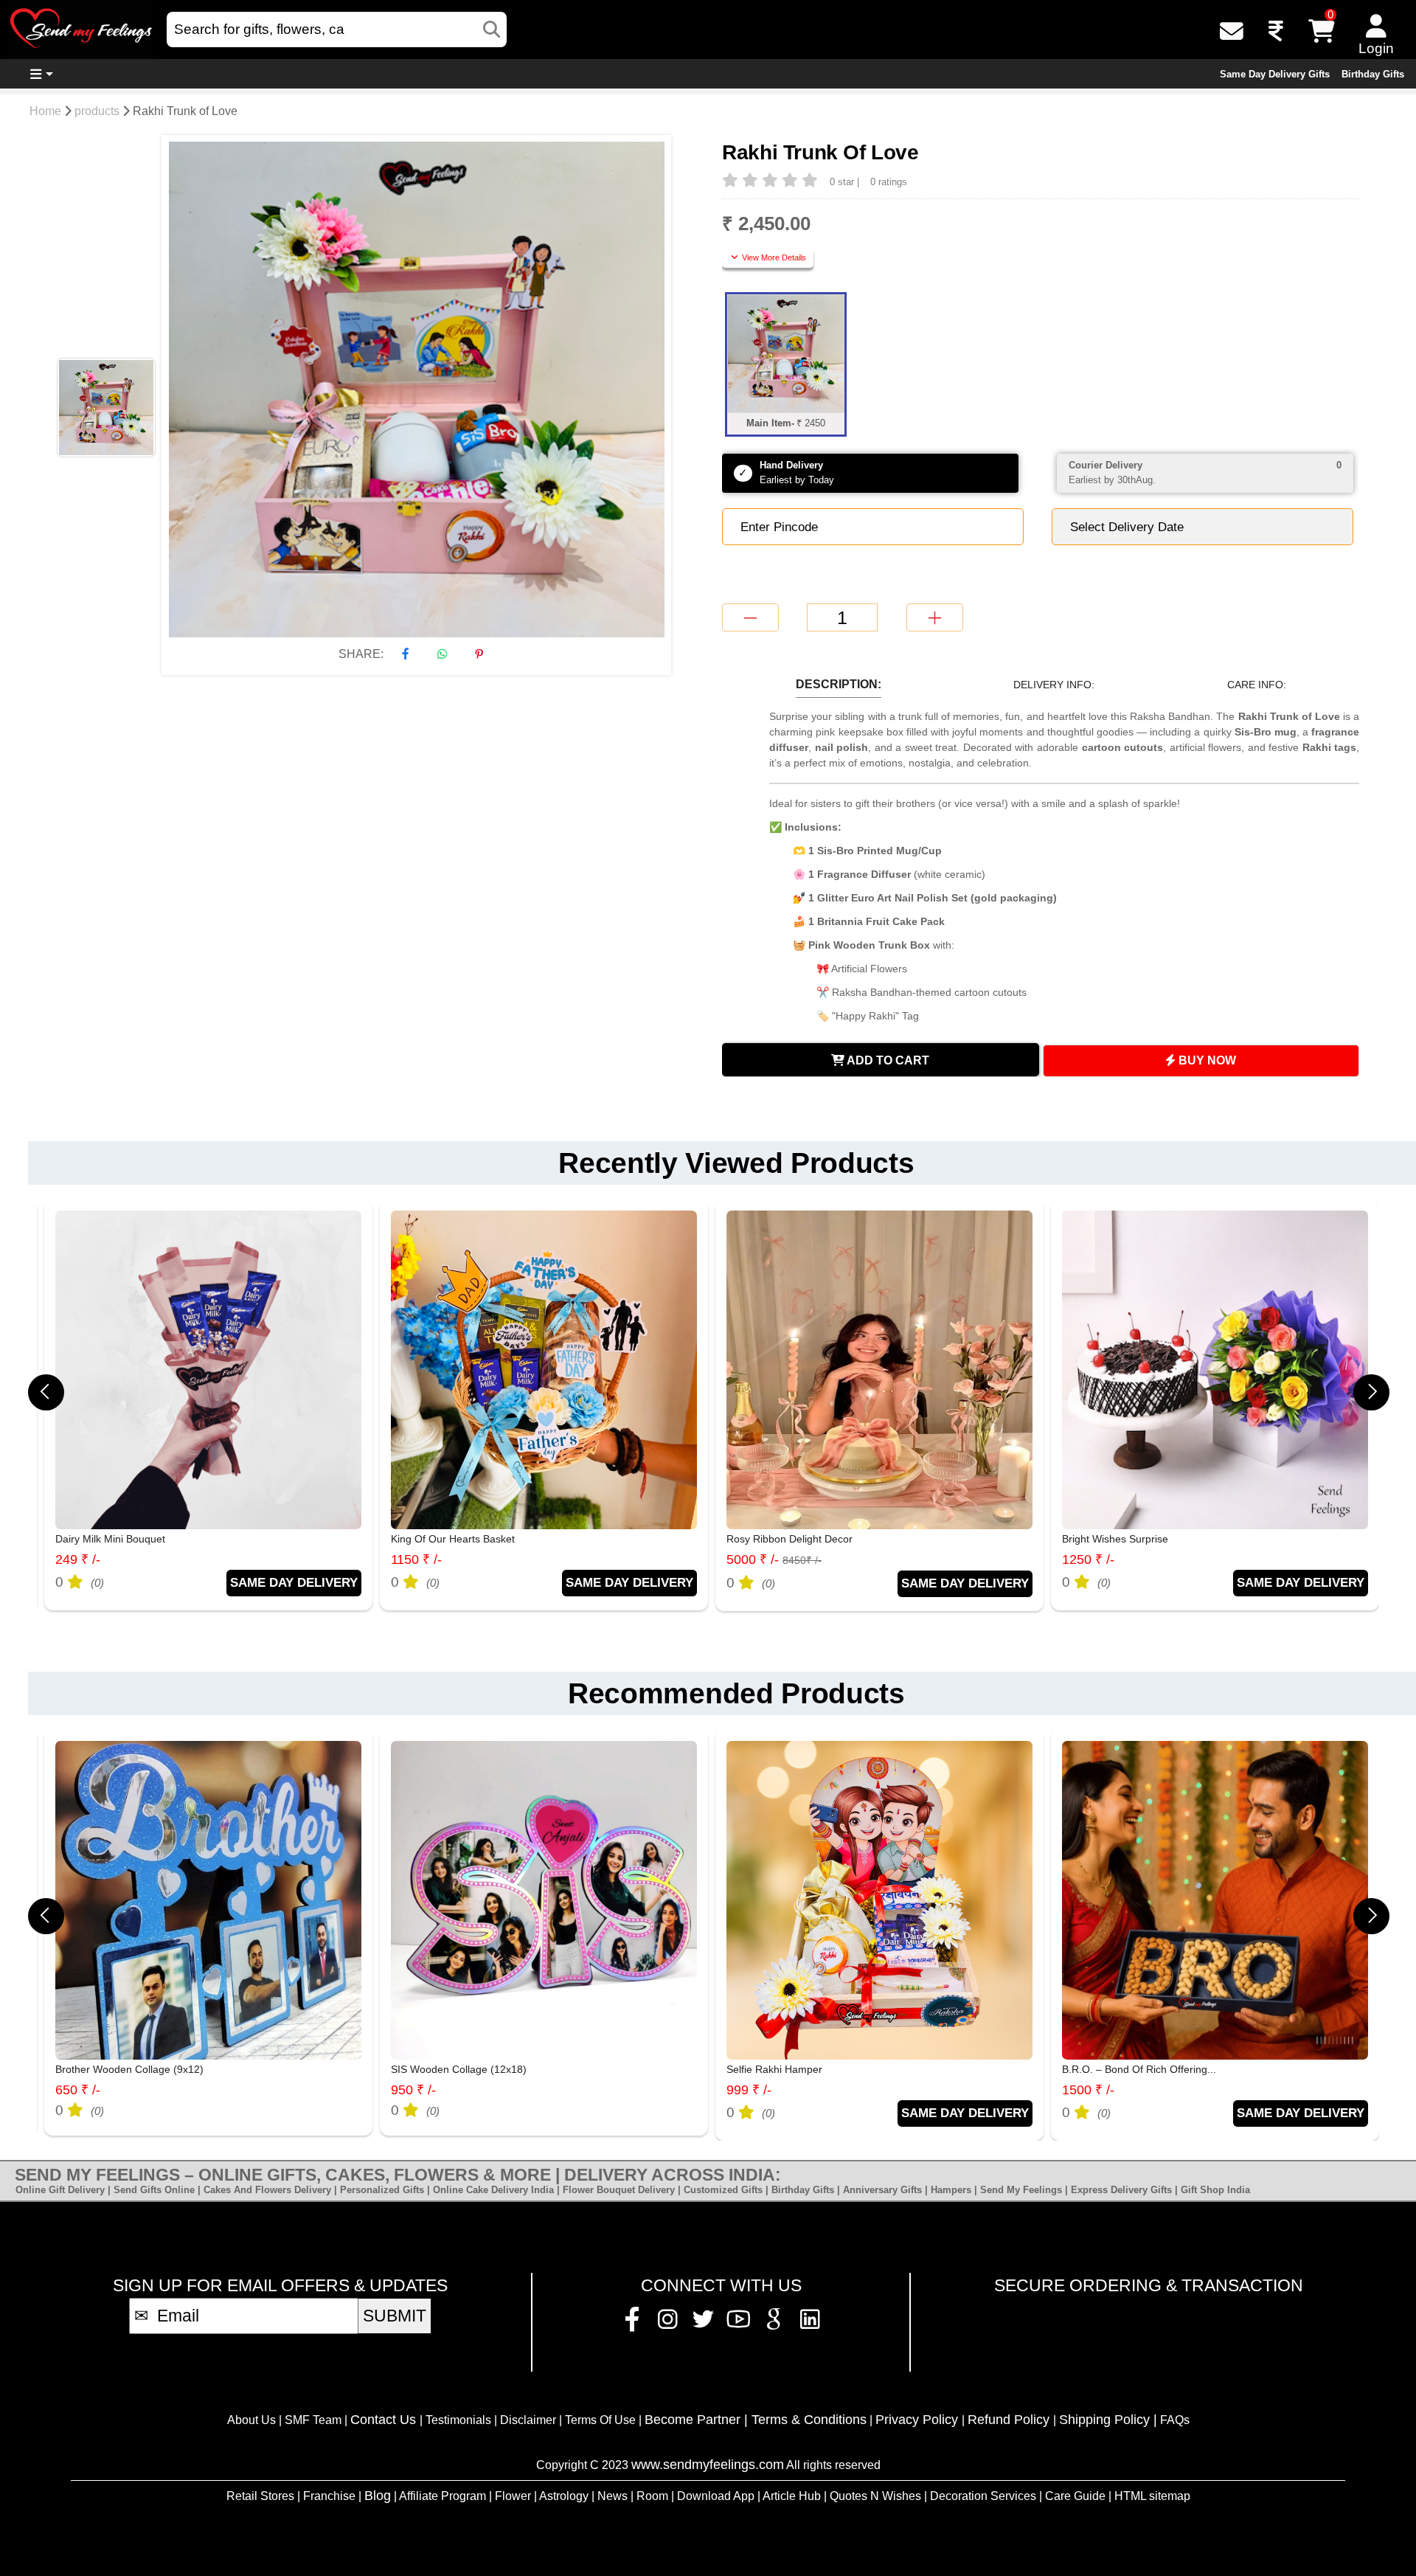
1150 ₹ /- (81, 1559)
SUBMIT (395, 2316)
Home (45, 111)
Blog (378, 2496)
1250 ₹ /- (753, 1559)
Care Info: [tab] (1257, 685)
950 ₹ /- (78, 2090)
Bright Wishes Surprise (780, 1539)
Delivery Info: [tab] (1054, 685)
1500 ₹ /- (753, 2090)
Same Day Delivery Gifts (1275, 74)
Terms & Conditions (809, 2420)
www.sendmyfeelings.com (708, 2465)
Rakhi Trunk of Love (185, 111)
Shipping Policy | (1108, 2420)
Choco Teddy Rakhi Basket (1125, 2069)
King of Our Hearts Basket (117, 1539)
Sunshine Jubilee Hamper (1122, 1539)
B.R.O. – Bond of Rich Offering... (804, 2069)
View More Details (773, 257)
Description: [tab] (839, 684)
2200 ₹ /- (1088, 2090)
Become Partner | (698, 2420)
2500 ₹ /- (1088, 1559)
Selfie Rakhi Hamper (439, 2069)
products (97, 111)
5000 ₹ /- (438, 1559)
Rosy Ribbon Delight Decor (454, 1539)
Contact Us (385, 2420)
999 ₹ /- (413, 2090)
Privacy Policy (919, 2420)
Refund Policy (1010, 2420)
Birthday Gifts (1373, 74)
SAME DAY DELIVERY (294, 1582)
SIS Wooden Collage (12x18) (123, 2069)
